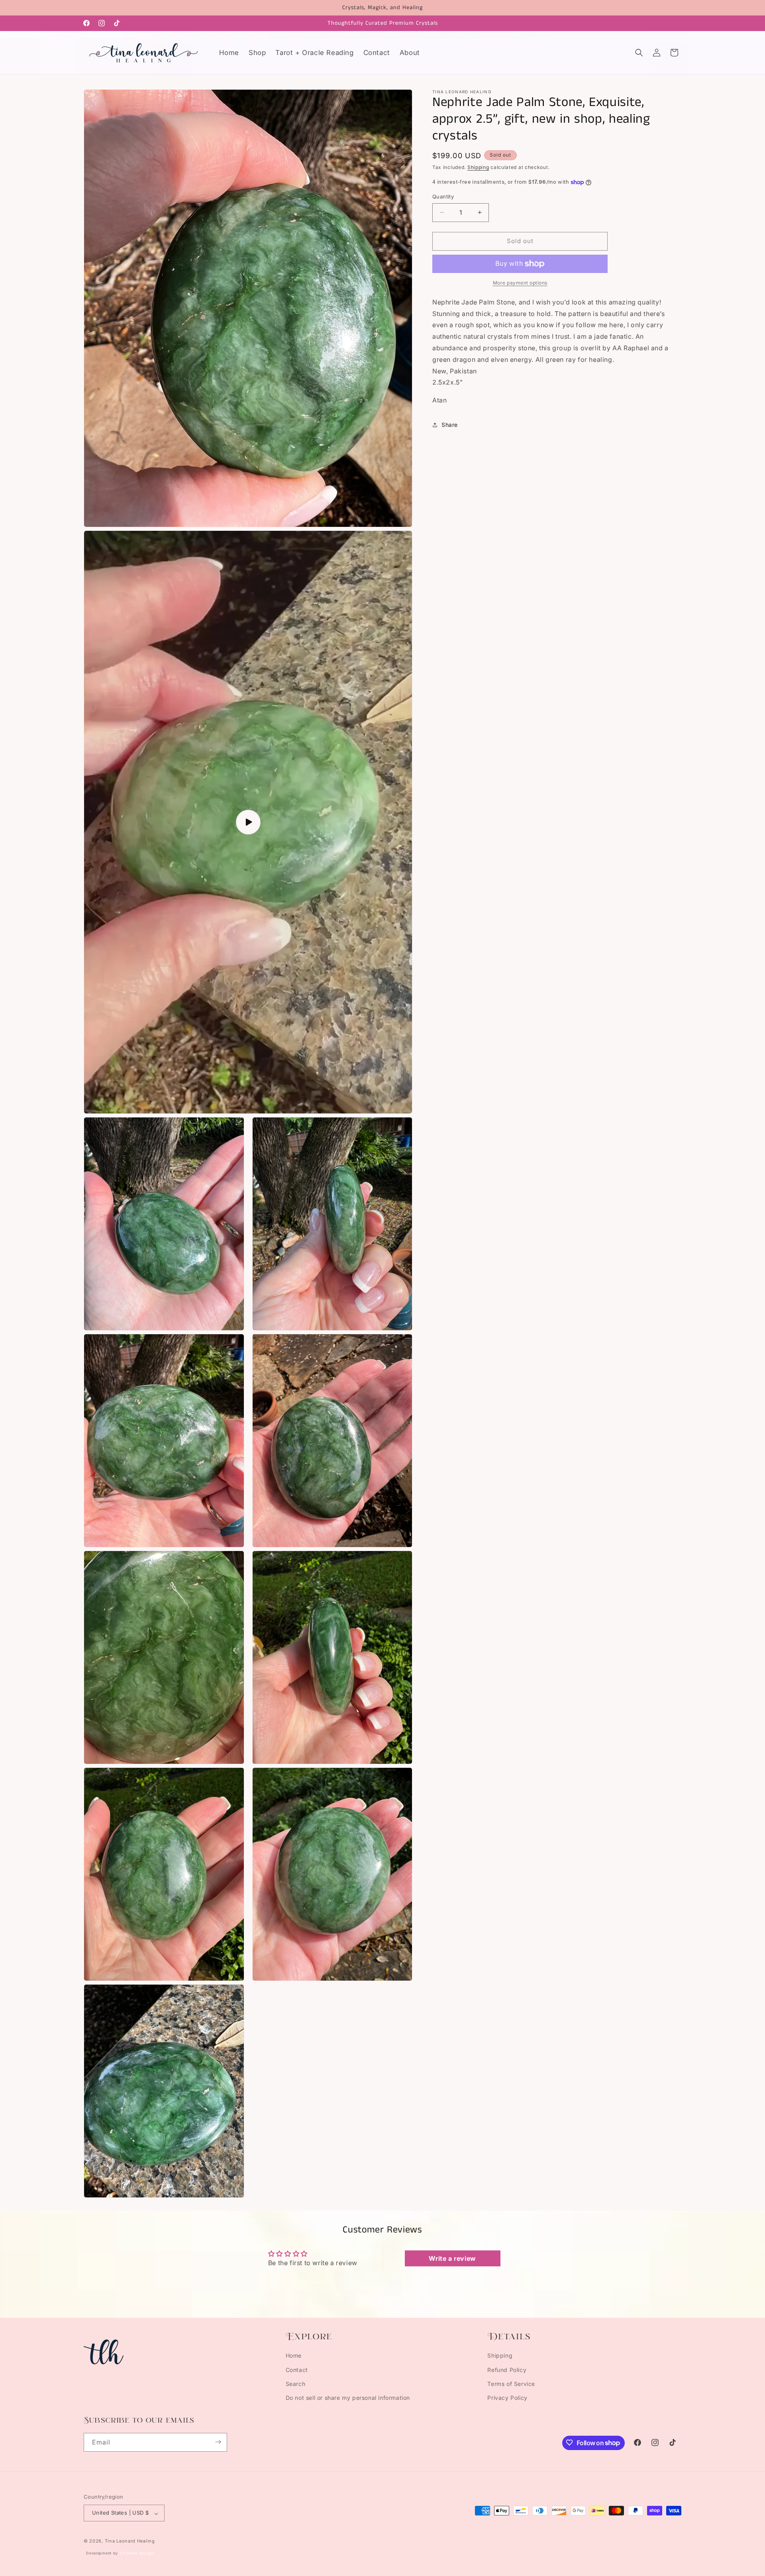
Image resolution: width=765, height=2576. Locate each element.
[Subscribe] (218, 2442)
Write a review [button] (452, 2258)
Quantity (443, 196)
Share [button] (450, 425)
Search (296, 2384)
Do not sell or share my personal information (348, 2398)
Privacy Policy (507, 2398)
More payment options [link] (520, 283)
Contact (297, 2369)
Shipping (478, 167)
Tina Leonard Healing (130, 2541)
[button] (639, 53)
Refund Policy (507, 2369)
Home (294, 2355)
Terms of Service (511, 2384)
